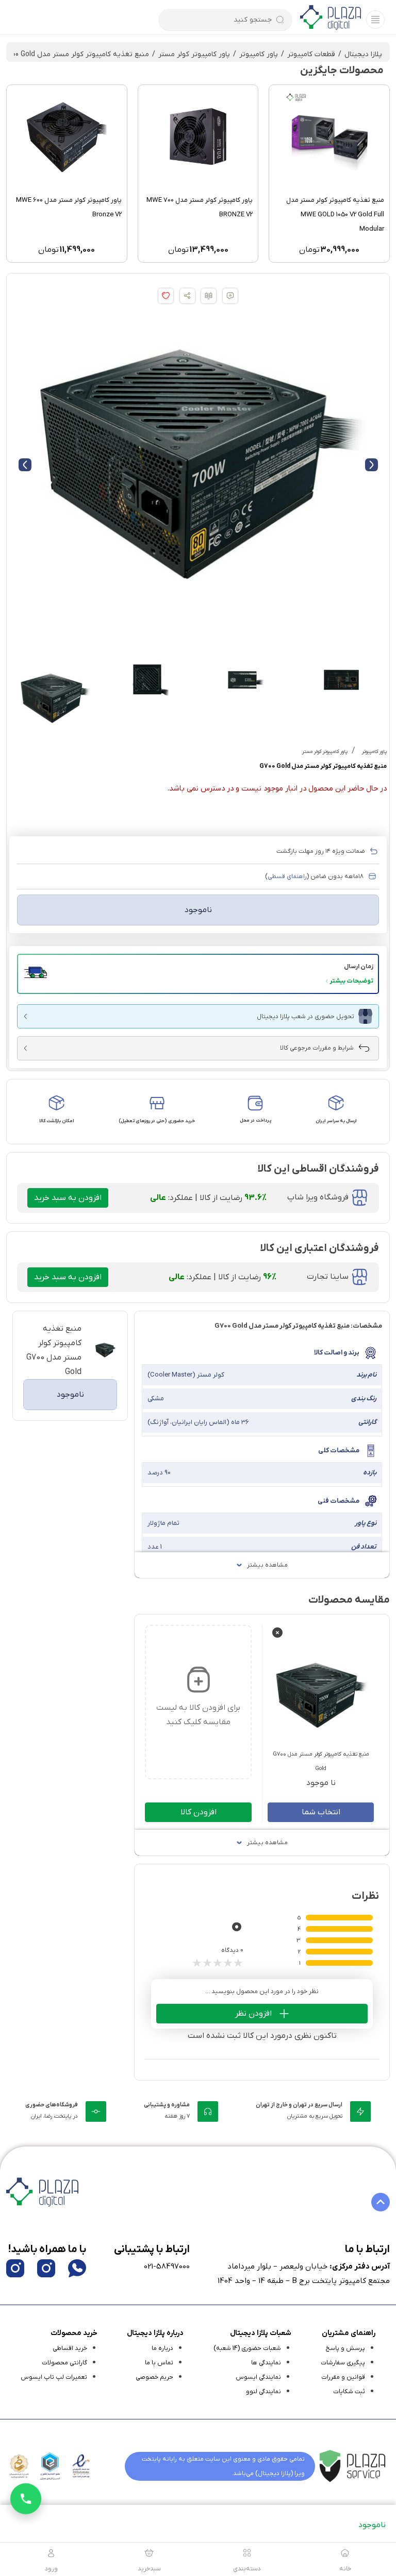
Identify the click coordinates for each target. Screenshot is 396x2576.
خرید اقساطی (70, 2348)
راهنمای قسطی (287, 877)
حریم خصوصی (154, 2377)
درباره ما (162, 2348)
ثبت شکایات (349, 2392)
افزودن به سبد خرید (68, 1198)
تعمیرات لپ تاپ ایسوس (54, 2377)
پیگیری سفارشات (343, 2363)
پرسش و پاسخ (345, 2348)
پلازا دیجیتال (363, 54)
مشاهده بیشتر (267, 1565)
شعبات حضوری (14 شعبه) (247, 2348)
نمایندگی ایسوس (258, 2377)
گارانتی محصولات (64, 2363)
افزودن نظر (253, 2014)
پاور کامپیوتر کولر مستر (194, 54)
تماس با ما (159, 2363)
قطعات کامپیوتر (311, 54)
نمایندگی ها (266, 2363)
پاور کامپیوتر (259, 54)
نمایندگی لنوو (263, 2392)
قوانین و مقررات (343, 2377)
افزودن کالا (199, 1812)
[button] (198, 974)
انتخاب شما (321, 1812)
